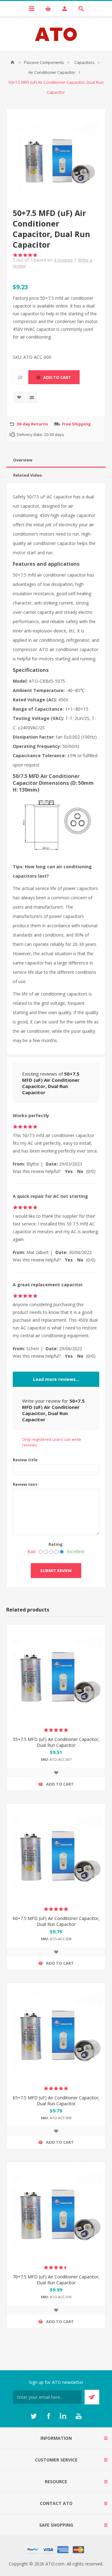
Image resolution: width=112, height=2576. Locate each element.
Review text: (26, 1484)
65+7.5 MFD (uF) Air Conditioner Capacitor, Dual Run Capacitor (56, 2101)
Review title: (26, 1460)
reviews (63, 260)
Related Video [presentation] (28, 475)
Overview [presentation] (23, 460)
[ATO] (12, 62)
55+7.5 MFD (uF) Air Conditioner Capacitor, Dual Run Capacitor (56, 1742)
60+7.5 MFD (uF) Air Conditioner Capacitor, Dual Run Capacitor (56, 1921)
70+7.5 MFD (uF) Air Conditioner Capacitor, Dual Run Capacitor (56, 2280)
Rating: (56, 1544)
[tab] (56, 460)
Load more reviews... (56, 1379)
